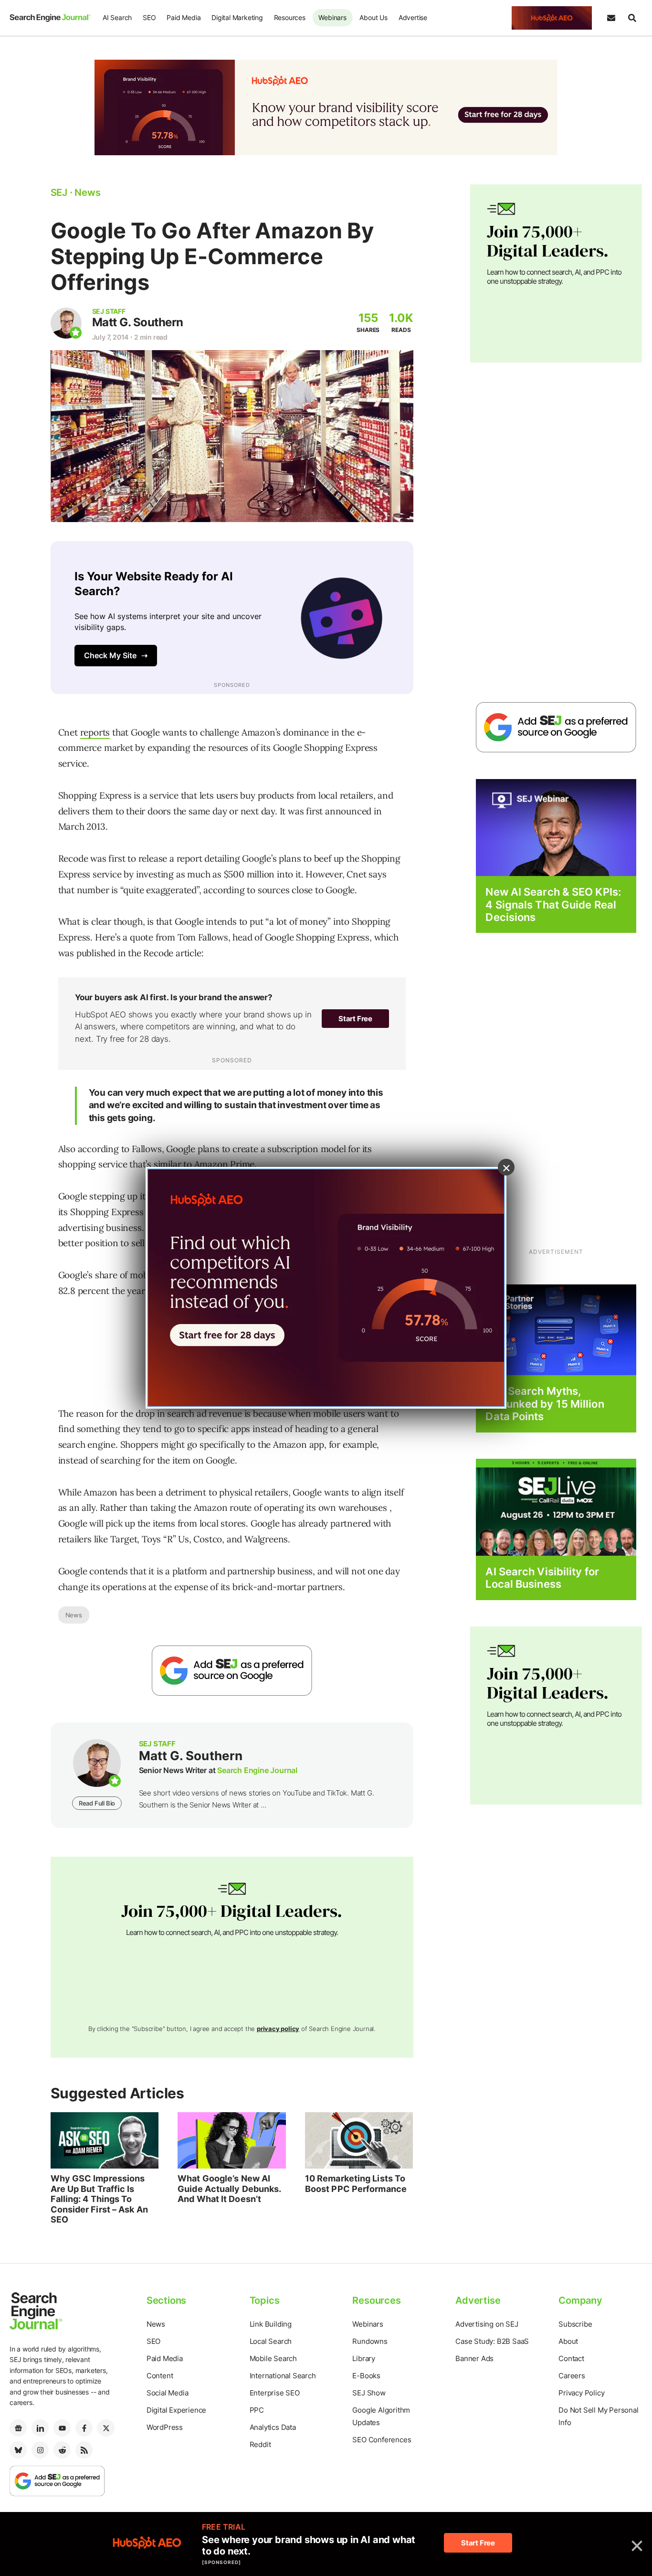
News (74, 1615)
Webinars (332, 17)
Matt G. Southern (138, 322)
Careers (572, 2376)
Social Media (168, 2393)
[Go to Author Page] (66, 323)
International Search (283, 2376)
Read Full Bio (97, 1803)
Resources (290, 17)
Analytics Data (273, 2427)
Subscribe (575, 2324)
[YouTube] (62, 2428)
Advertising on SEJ (487, 2324)
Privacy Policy (581, 2393)
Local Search (271, 2341)
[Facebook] (84, 2428)
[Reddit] (62, 2450)
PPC (257, 2410)
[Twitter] (106, 2428)
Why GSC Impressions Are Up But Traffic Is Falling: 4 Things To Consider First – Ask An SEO (99, 2199)
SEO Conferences (382, 2440)
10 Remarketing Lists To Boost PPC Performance (356, 2184)
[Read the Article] (105, 2140)
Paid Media (184, 17)
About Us (373, 17)
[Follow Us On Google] (232, 1671)
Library (364, 2358)
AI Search (117, 17)
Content (160, 2376)
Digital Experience (176, 2410)
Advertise (413, 17)
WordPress (165, 2427)
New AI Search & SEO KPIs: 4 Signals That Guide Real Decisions (553, 904)
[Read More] (556, 1330)
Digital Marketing (237, 17)
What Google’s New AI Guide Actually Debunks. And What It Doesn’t (229, 2189)
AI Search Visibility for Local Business (542, 1578)
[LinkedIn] (40, 2428)
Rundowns (370, 2341)
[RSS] (84, 2450)
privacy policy (278, 2029)
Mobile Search (273, 2358)
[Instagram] (40, 2450)
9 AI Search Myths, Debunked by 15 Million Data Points (545, 1404)
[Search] (632, 18)
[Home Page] (50, 18)
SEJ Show (369, 2393)
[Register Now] (556, 827)
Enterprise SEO (275, 2393)
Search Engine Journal (257, 1770)
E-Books (366, 2376)
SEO (149, 17)
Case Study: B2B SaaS (492, 2341)
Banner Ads (474, 2358)
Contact (571, 2358)
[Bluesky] (18, 2450)
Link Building (271, 2324)
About (568, 2341)
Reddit (260, 2444)
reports (95, 732)
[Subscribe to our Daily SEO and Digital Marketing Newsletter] (611, 18)
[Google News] (18, 2428)
